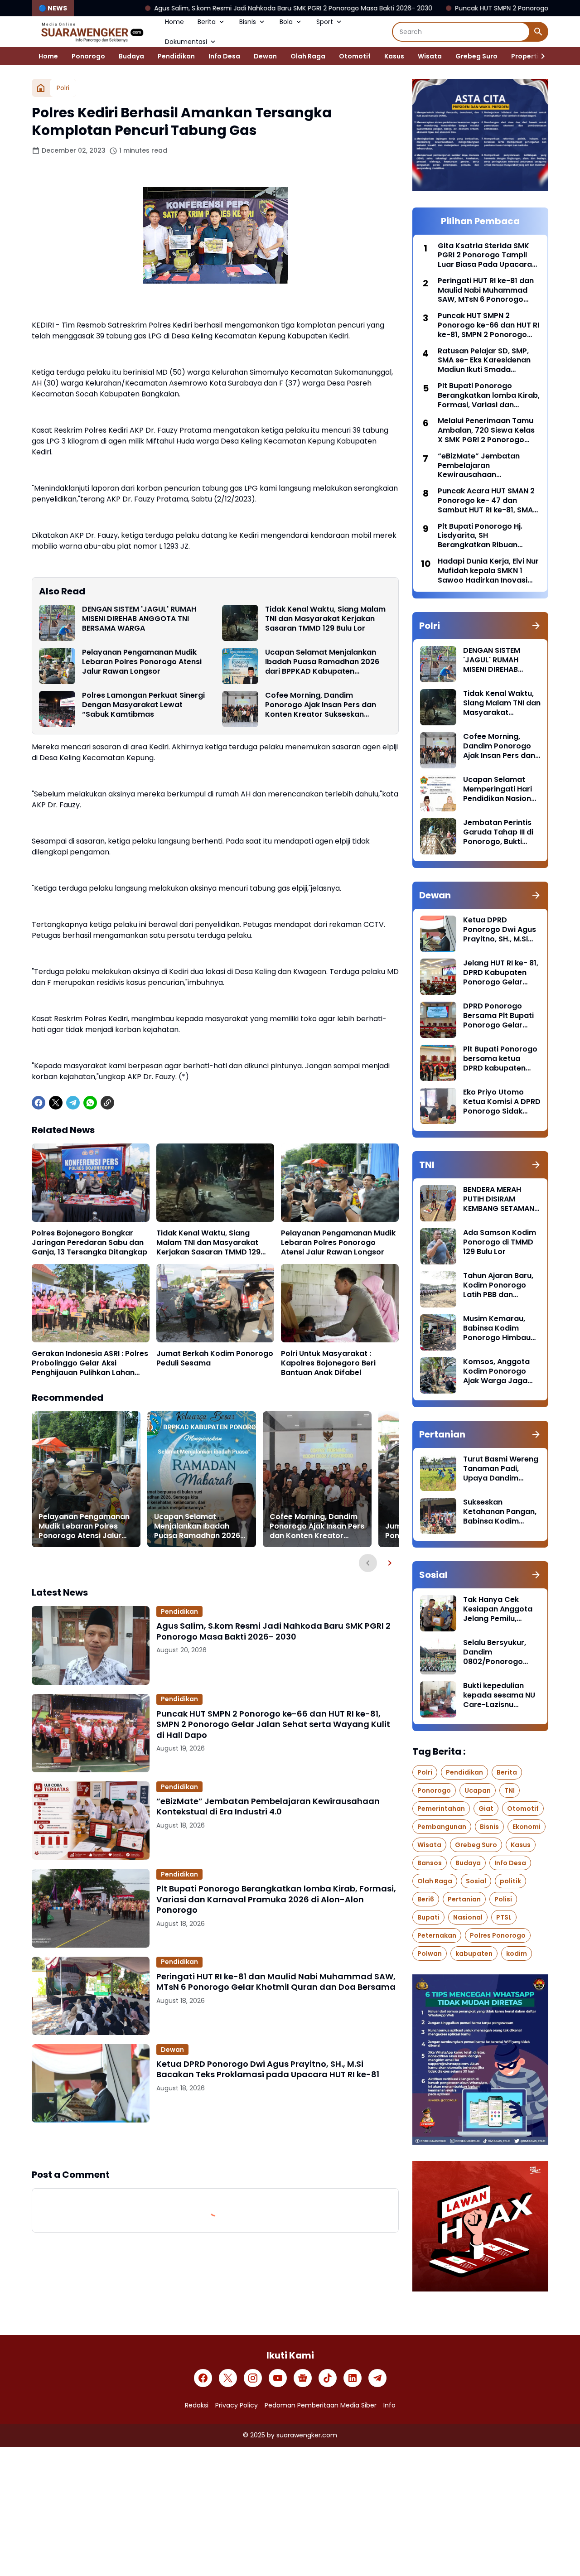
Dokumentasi (186, 42)
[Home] (41, 88)
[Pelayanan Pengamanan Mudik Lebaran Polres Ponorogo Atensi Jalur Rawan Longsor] (57, 666)
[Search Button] (538, 32)
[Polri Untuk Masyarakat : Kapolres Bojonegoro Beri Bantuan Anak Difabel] (340, 1303)
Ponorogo (88, 56)
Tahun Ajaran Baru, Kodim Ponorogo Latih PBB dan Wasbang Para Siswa (498, 1285)
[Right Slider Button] (539, 56)
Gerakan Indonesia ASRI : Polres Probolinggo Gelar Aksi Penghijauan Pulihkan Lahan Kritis (90, 1363)
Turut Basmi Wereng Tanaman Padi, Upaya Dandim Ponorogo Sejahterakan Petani (501, 1469)
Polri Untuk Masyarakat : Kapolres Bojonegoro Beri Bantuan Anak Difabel (328, 1363)
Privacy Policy (237, 2405)
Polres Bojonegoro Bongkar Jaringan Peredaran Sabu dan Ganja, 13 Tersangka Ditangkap (89, 1243)
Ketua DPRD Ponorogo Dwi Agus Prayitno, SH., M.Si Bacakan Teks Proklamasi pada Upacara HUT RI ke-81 (268, 2069)
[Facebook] (39, 1103)
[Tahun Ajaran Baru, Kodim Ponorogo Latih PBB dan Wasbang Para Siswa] (438, 1289)
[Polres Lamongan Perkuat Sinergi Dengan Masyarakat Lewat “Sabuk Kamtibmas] (57, 709)
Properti (525, 56)
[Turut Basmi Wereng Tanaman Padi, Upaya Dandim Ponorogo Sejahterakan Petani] (438, 1473)
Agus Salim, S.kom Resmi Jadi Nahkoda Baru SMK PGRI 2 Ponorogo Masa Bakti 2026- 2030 (174, 8)
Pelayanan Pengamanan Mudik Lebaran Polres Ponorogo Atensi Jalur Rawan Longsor (142, 662)
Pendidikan (176, 56)
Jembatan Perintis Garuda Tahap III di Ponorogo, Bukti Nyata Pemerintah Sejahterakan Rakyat (498, 832)
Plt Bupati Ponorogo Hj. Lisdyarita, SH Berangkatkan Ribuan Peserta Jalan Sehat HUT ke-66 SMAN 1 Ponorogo (483, 536)
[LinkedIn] (353, 2378)
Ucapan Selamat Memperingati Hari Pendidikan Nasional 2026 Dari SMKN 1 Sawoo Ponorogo (500, 789)
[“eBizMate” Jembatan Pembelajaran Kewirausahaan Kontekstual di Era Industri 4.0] (91, 1821)
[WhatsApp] (90, 1103)
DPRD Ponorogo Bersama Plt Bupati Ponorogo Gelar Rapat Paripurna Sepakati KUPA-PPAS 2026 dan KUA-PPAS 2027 (502, 1016)
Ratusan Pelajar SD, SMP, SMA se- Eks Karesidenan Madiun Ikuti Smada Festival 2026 (484, 361)
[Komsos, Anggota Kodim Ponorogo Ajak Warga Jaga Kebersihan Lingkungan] (438, 1375)
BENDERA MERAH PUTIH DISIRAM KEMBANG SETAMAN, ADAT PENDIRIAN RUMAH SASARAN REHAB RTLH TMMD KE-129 (500, 1199)
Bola (286, 22)
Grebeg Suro (476, 56)
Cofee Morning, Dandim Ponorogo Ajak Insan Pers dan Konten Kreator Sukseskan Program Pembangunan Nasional (327, 705)
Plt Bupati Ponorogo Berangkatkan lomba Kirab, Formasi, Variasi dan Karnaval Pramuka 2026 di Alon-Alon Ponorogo (276, 1899)
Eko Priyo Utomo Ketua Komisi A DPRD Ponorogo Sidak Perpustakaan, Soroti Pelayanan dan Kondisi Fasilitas (502, 1102)
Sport (325, 22)
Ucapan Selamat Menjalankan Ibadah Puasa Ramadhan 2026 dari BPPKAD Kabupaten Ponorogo (322, 662)
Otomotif (355, 56)
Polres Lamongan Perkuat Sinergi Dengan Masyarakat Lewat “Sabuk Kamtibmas (143, 705)
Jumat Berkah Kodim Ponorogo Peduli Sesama (215, 1359)
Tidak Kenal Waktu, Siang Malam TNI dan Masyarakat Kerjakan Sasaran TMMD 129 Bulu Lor (325, 619)
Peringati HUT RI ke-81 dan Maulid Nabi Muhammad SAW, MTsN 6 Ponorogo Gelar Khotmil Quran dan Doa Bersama (276, 1982)
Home (174, 22)
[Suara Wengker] (92, 32)
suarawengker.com (307, 2435)
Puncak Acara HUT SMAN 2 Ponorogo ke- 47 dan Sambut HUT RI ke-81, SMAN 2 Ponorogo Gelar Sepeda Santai (488, 501)
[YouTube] (278, 2378)
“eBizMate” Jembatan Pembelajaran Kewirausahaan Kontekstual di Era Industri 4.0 (268, 1807)
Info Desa (224, 56)
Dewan (265, 56)
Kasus (394, 56)
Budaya (131, 56)
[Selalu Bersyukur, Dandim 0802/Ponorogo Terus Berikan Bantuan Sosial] (438, 1656)
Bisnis (248, 22)
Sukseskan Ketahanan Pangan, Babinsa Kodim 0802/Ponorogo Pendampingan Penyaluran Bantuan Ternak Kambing (501, 1512)
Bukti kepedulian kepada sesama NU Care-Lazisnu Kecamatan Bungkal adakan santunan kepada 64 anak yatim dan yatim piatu (501, 1695)
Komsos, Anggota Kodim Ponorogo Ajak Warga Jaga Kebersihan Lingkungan (496, 1371)
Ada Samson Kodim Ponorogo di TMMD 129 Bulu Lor (500, 1242)
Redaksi (197, 2405)
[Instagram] (253, 2378)
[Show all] (536, 626)
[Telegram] (73, 1103)
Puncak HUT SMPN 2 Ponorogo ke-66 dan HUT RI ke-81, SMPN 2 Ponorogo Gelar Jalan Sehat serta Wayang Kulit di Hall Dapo (273, 1724)
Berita (207, 22)
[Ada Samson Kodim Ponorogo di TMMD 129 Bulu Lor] (438, 1246)
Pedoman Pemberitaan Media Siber (321, 2405)
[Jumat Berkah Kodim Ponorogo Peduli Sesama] (215, 1303)
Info (389, 2405)
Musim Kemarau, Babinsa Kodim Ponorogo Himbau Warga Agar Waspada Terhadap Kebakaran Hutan (500, 1328)
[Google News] (303, 2378)
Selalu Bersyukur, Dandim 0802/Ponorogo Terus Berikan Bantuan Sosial (495, 1652)
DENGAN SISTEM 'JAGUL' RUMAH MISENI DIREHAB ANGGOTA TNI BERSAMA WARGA (139, 619)
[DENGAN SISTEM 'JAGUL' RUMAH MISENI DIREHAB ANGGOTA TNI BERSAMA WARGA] (57, 623)
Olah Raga (308, 56)
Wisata (430, 56)
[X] (56, 1103)
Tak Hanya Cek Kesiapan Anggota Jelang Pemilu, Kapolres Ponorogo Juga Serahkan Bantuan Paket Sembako (499, 1609)
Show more (215, 2145)
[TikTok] (328, 2378)
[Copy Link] (107, 1103)
